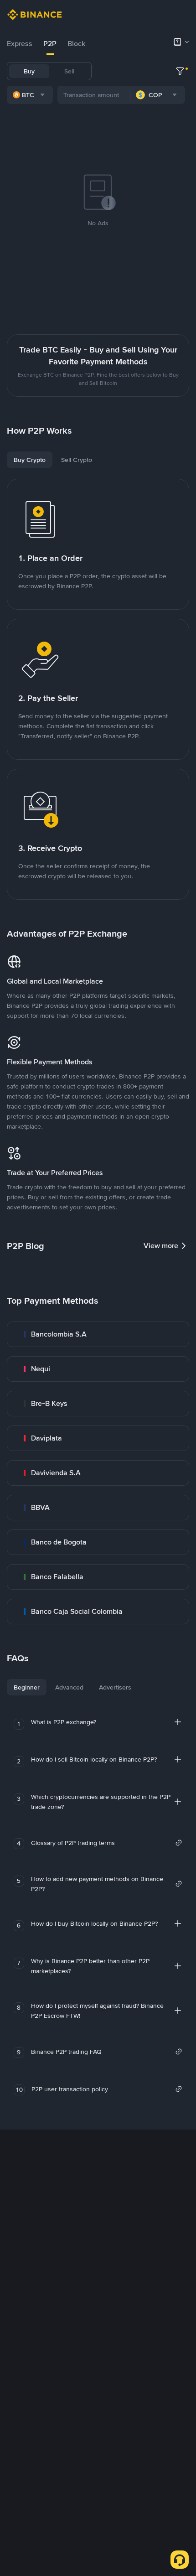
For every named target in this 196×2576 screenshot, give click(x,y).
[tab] (20, 44)
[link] (98, 1334)
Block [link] (76, 44)
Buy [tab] (29, 71)
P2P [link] (50, 44)
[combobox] (30, 95)
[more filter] (180, 71)
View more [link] (161, 1246)
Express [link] (20, 44)
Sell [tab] (69, 71)
